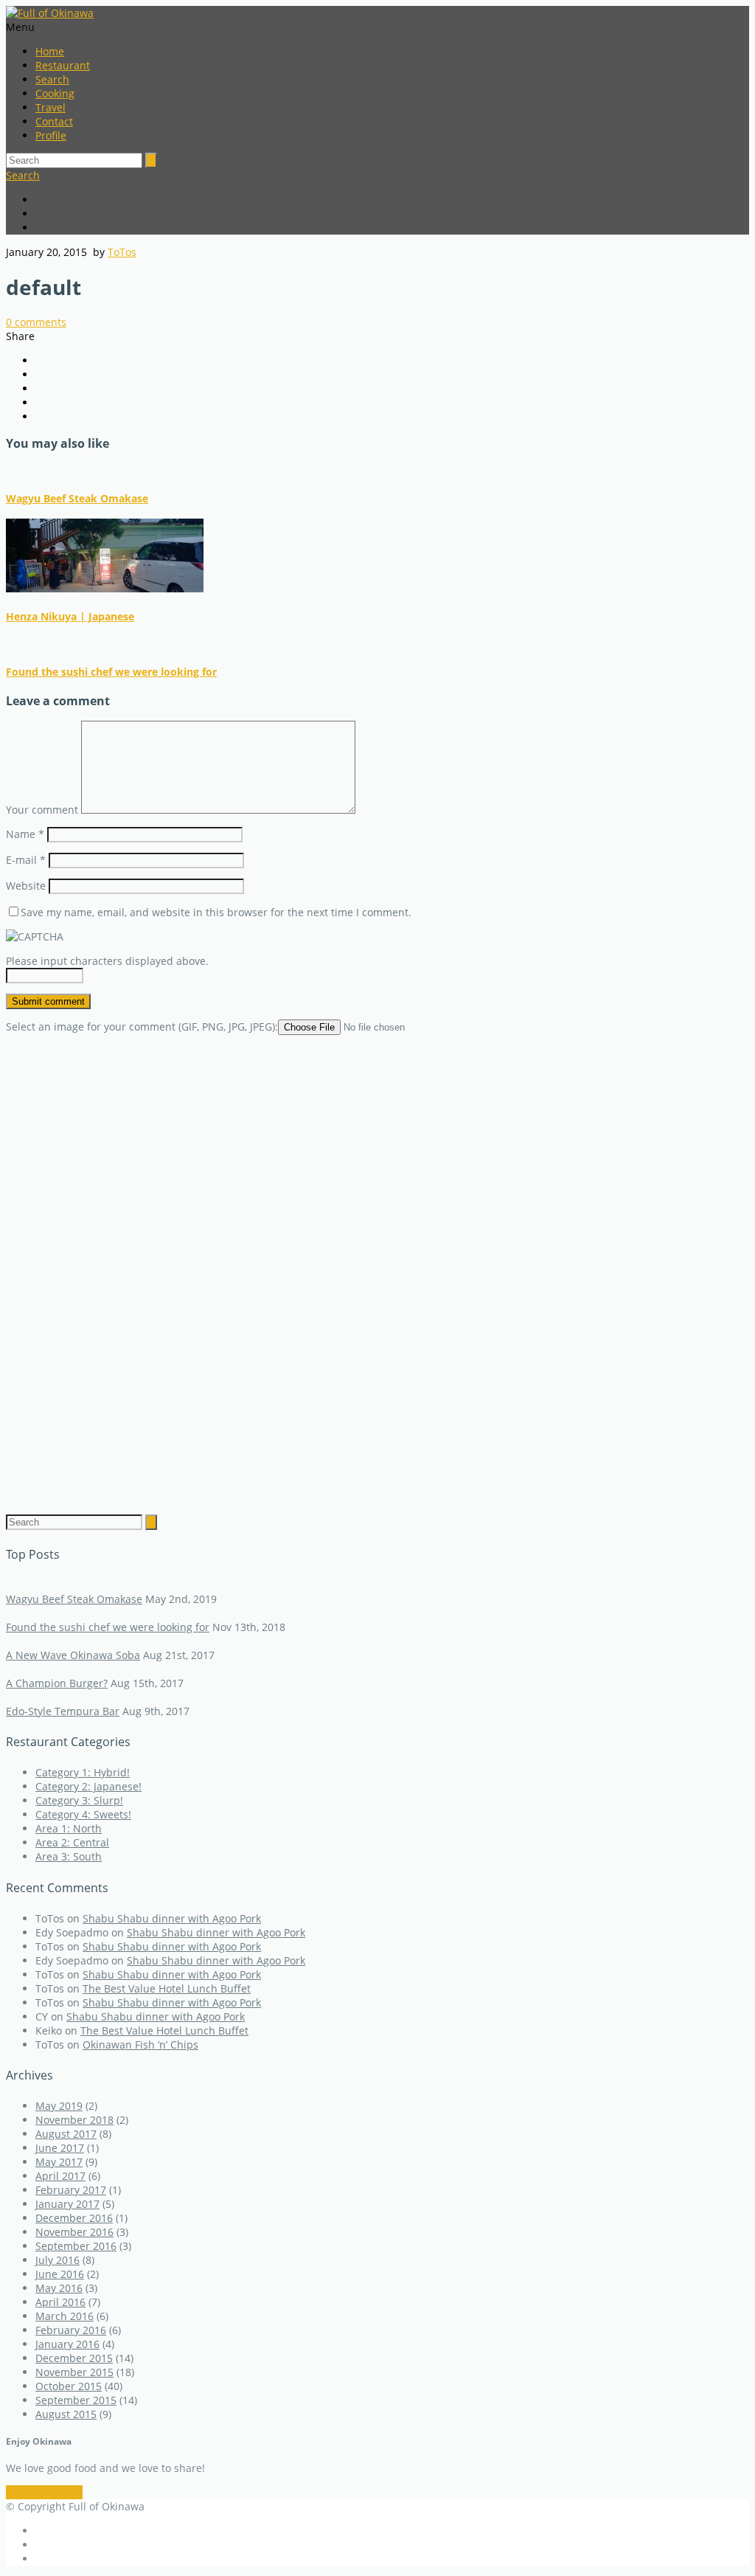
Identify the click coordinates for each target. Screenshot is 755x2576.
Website (26, 886)
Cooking (55, 93)
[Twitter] (392, 214)
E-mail (26, 860)
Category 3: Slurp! (79, 1800)
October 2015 (69, 2386)
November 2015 (74, 2372)
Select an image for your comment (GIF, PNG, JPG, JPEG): (142, 1026)
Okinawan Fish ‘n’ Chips (140, 2044)
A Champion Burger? (57, 1683)
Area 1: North (69, 1828)
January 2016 (67, 2344)
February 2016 (71, 2330)
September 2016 (76, 2246)
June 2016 (60, 2274)
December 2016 (74, 2218)
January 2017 (67, 2204)
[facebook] (392, 200)
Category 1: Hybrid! (83, 1772)
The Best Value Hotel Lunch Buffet (167, 1988)
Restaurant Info (44, 2492)
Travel (51, 107)
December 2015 (74, 2358)
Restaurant (63, 65)
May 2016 (59, 2288)
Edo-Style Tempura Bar (63, 1711)
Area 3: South (69, 1856)
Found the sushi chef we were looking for (111, 672)
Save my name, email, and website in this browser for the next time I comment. (216, 912)
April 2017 (60, 2176)
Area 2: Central (72, 1842)
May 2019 (59, 2106)
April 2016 (60, 2302)
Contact (54, 121)
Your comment (42, 810)
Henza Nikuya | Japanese (70, 616)
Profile (51, 135)
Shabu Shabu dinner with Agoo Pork (172, 1918)
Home (50, 51)
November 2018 (74, 2120)
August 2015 (66, 2414)
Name (25, 834)
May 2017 (59, 2162)
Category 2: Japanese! (88, 1786)
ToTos (122, 252)
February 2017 (71, 2190)
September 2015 (76, 2400)
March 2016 (65, 2316)
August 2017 (66, 2134)
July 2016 (58, 2260)
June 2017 (60, 2148)
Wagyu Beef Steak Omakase (77, 498)
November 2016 (74, 2232)
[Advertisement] (377, 1264)
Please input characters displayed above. (107, 961)
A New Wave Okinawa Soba (73, 1655)
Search (52, 79)
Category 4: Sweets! (83, 1814)
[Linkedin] (392, 228)
